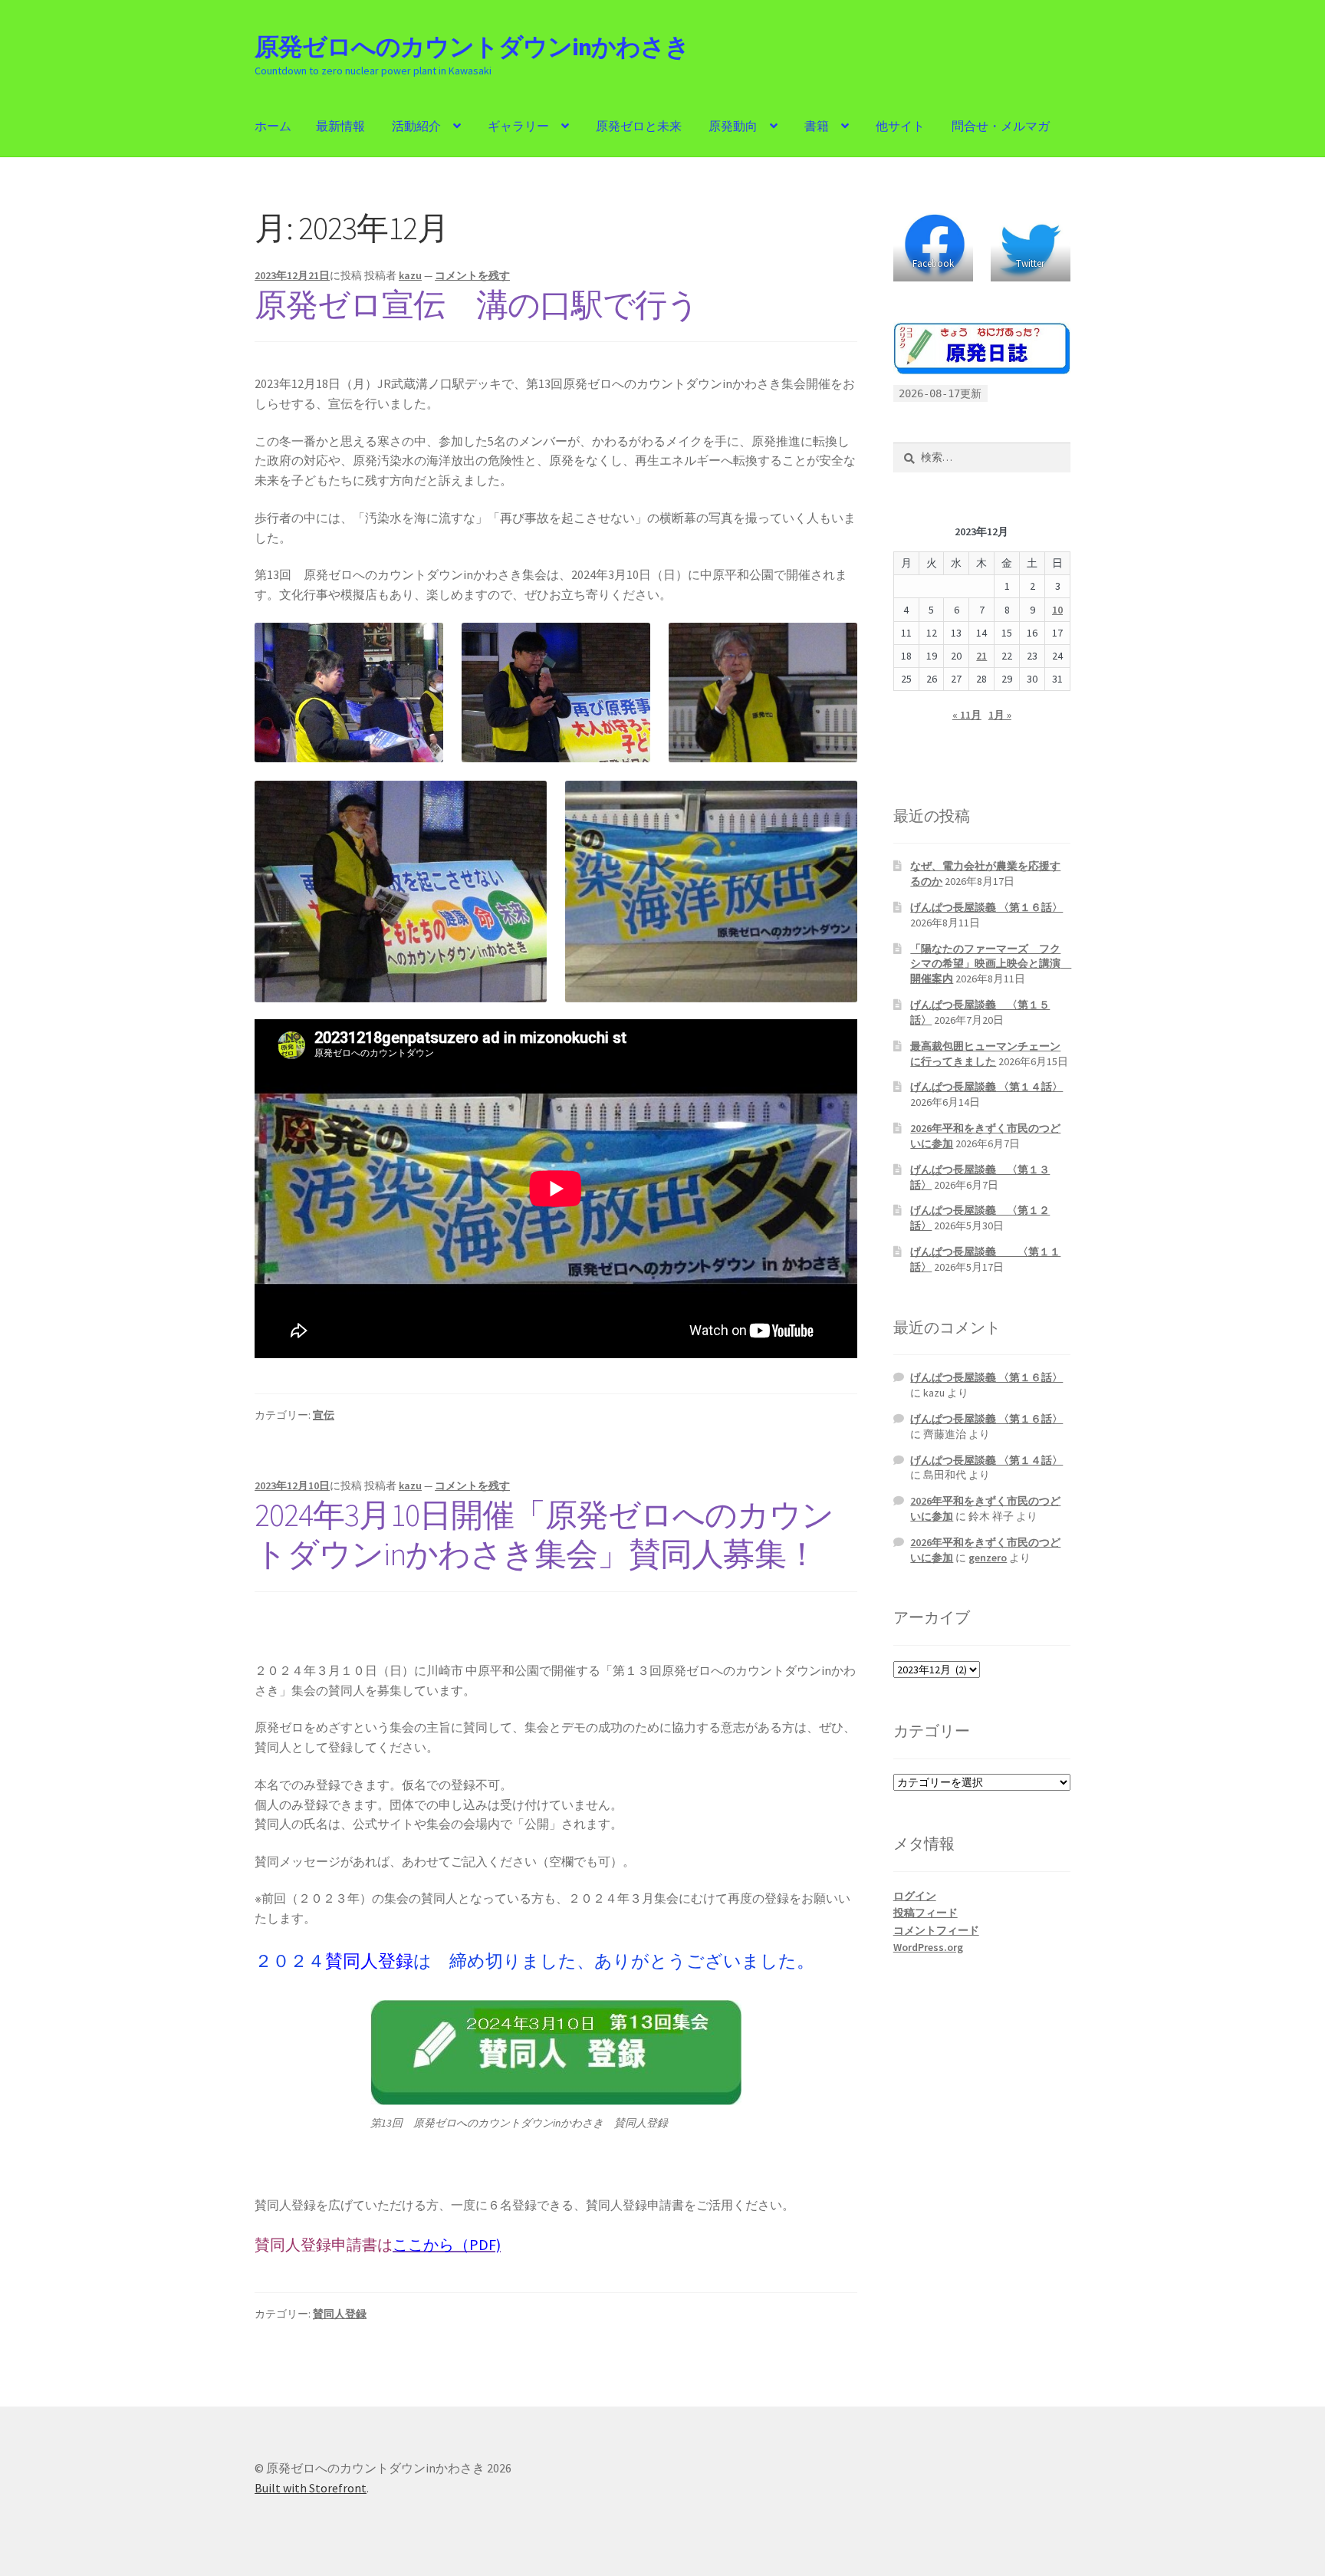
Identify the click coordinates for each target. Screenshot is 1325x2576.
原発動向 (733, 126)
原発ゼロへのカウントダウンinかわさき (472, 47)
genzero (988, 1558)
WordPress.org (928, 1947)
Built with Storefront (311, 2488)
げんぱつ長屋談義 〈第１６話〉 (986, 907)
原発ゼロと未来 (639, 126)
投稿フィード (926, 1913)
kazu (410, 275)
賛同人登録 (340, 2314)
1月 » (1000, 715)
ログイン (915, 1896)
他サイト (900, 126)
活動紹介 (416, 126)
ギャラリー (518, 126)
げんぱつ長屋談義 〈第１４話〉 (986, 1087)
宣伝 (324, 1415)
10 (1057, 610)
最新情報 (340, 126)
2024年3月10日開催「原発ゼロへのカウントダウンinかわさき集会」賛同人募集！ (544, 1534)
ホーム (273, 126)
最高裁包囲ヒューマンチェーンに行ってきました (985, 1054)
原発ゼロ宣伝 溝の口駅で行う (477, 304)
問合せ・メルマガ (1001, 126)
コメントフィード (936, 1930)
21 (981, 656)
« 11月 (967, 715)
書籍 (817, 126)
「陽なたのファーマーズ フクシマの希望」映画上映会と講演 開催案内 (991, 964)
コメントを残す (472, 275)
